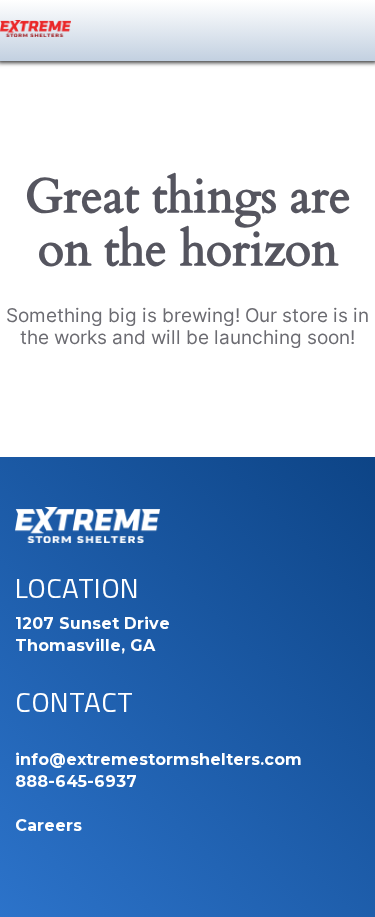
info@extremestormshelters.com (158, 759)
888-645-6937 (76, 781)
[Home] (35, 28)
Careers (48, 825)
